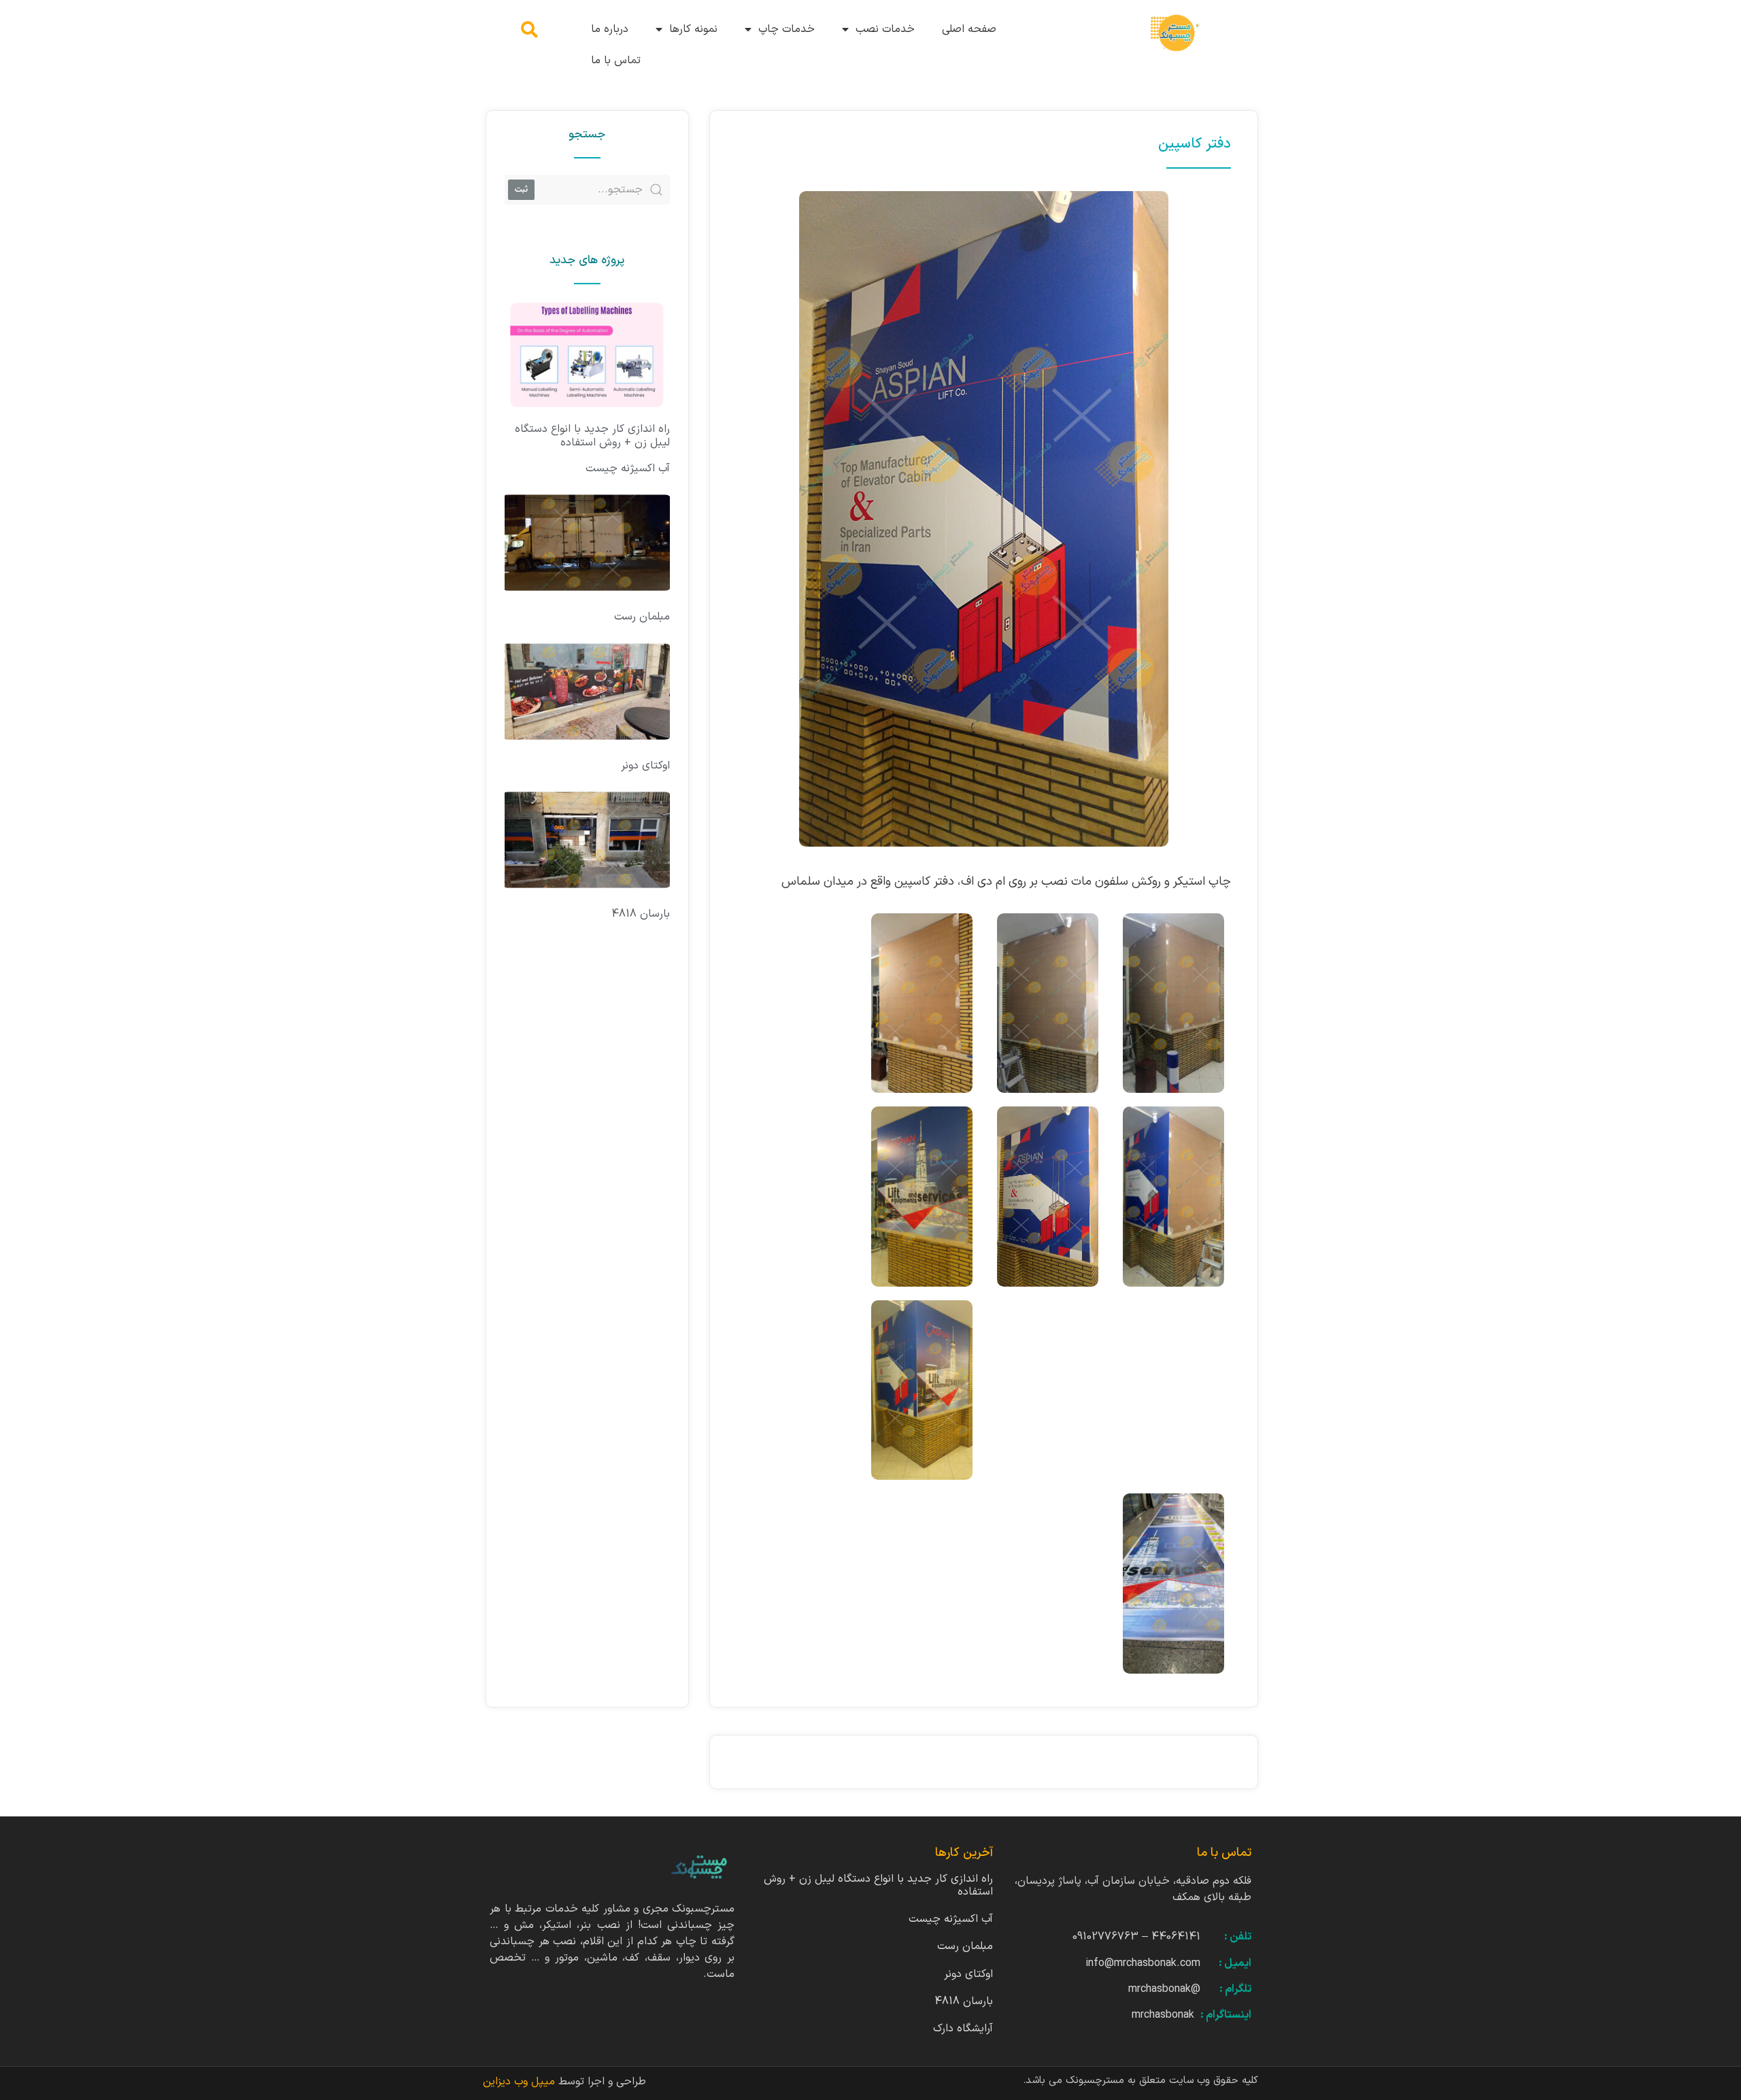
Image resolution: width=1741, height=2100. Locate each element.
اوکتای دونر (645, 766)
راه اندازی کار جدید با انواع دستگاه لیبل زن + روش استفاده (592, 436)
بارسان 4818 (641, 914)
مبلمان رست (642, 617)
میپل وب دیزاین (521, 2082)
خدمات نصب (885, 29)
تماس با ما (616, 61)
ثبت (521, 189)
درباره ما (610, 29)
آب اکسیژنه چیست (628, 469)
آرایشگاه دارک (963, 2029)
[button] (529, 30)
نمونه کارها (693, 29)
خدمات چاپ (787, 29)
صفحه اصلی (969, 29)
